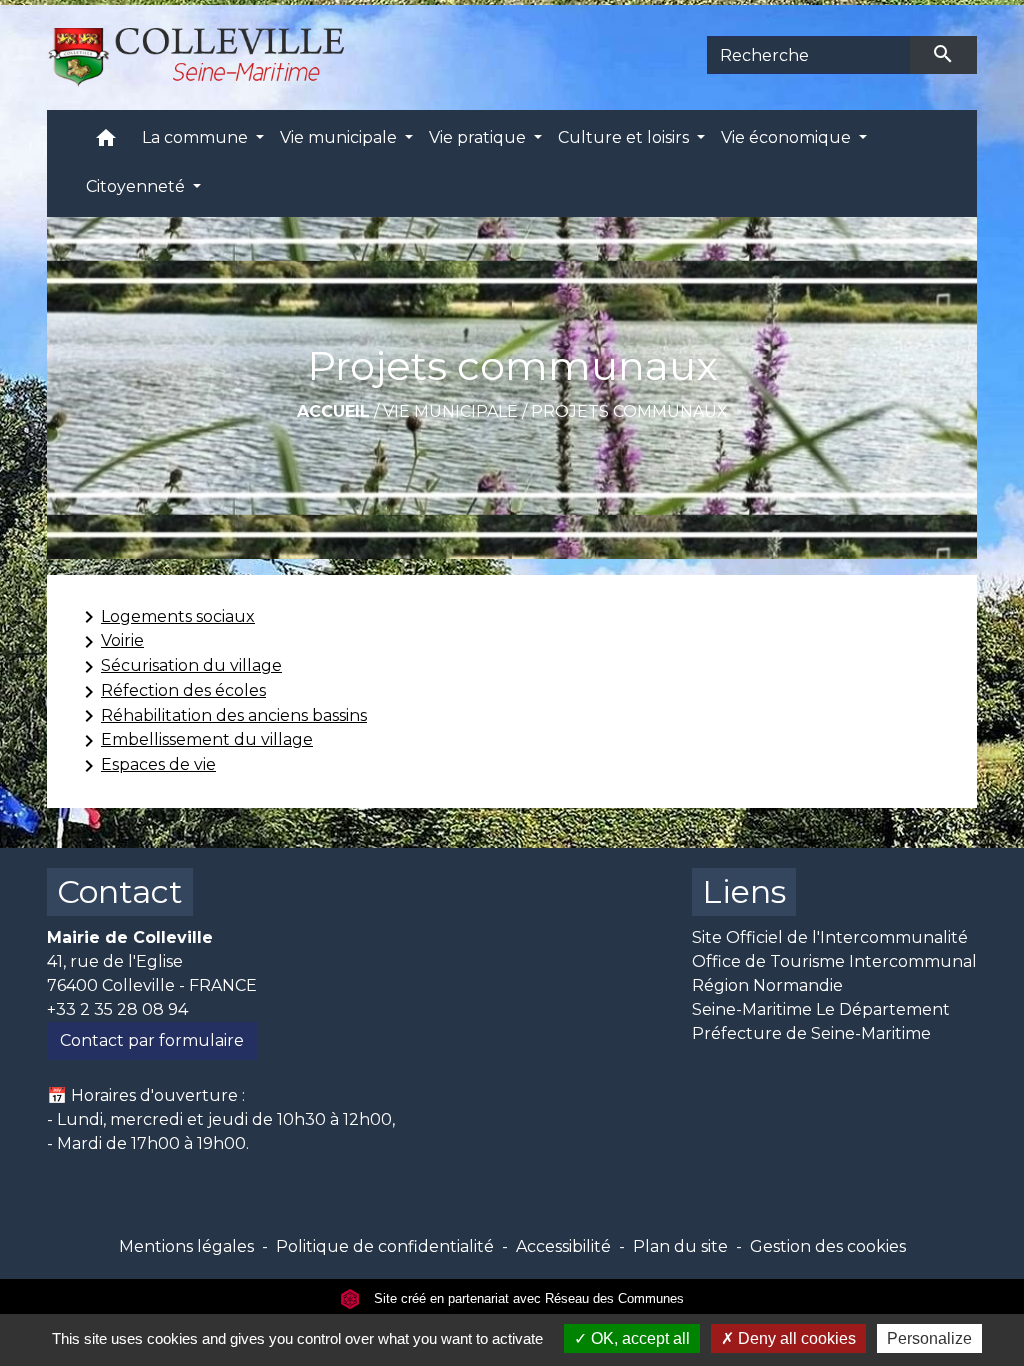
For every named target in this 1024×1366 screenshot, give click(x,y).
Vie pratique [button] (479, 137)
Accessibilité (563, 1246)
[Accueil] (207, 55)
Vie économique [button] (788, 137)
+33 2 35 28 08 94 (117, 1009)
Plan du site (680, 1246)
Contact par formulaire (152, 1040)
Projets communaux (629, 411)
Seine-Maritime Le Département (821, 1009)
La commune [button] (197, 137)
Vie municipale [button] (340, 137)
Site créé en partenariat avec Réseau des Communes (527, 1298)
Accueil (333, 411)
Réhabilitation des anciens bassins (222, 716)
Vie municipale (450, 411)
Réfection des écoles (171, 692)
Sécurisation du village (179, 667)
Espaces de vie (146, 766)
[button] (106, 142)
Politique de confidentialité (385, 1246)
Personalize (929, 1338)
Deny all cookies (795, 1338)
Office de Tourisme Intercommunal (834, 961)
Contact (120, 891)
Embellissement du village (195, 741)
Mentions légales (186, 1246)
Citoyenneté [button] (137, 186)
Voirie (110, 642)
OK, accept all (638, 1338)
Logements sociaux (166, 617)
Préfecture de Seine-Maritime (811, 1033)
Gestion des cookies (828, 1246)
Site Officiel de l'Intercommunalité (830, 937)
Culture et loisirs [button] (625, 137)
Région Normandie (767, 985)
